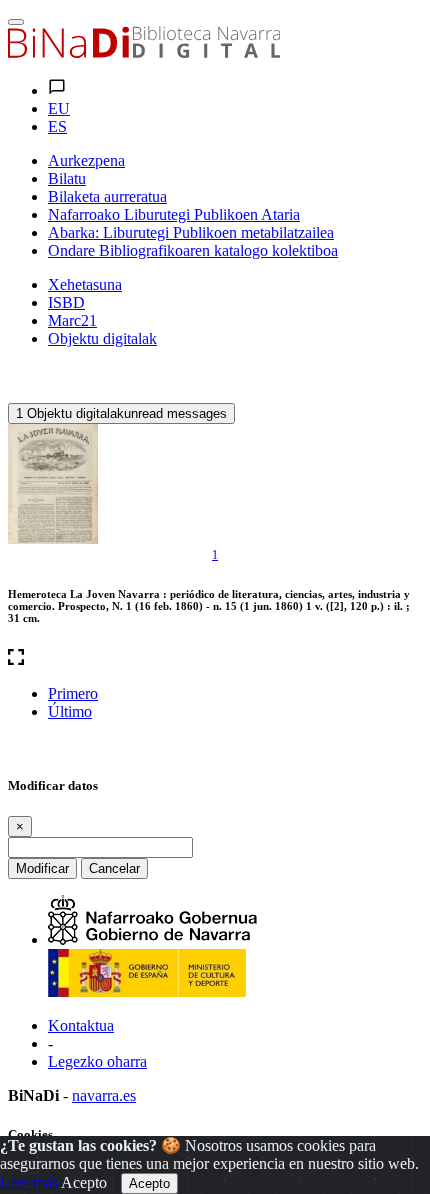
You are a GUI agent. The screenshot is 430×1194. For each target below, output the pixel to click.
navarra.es (104, 1095)
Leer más (29, 1182)
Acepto (84, 1182)
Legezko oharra (97, 1061)
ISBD (66, 302)
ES (57, 126)
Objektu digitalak (102, 338)
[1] (53, 484)
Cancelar (114, 868)
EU (59, 108)
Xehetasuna (85, 284)
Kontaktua (81, 1025)
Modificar (42, 868)
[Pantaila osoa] (215, 659)
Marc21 (72, 320)
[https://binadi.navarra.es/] (144, 52)
